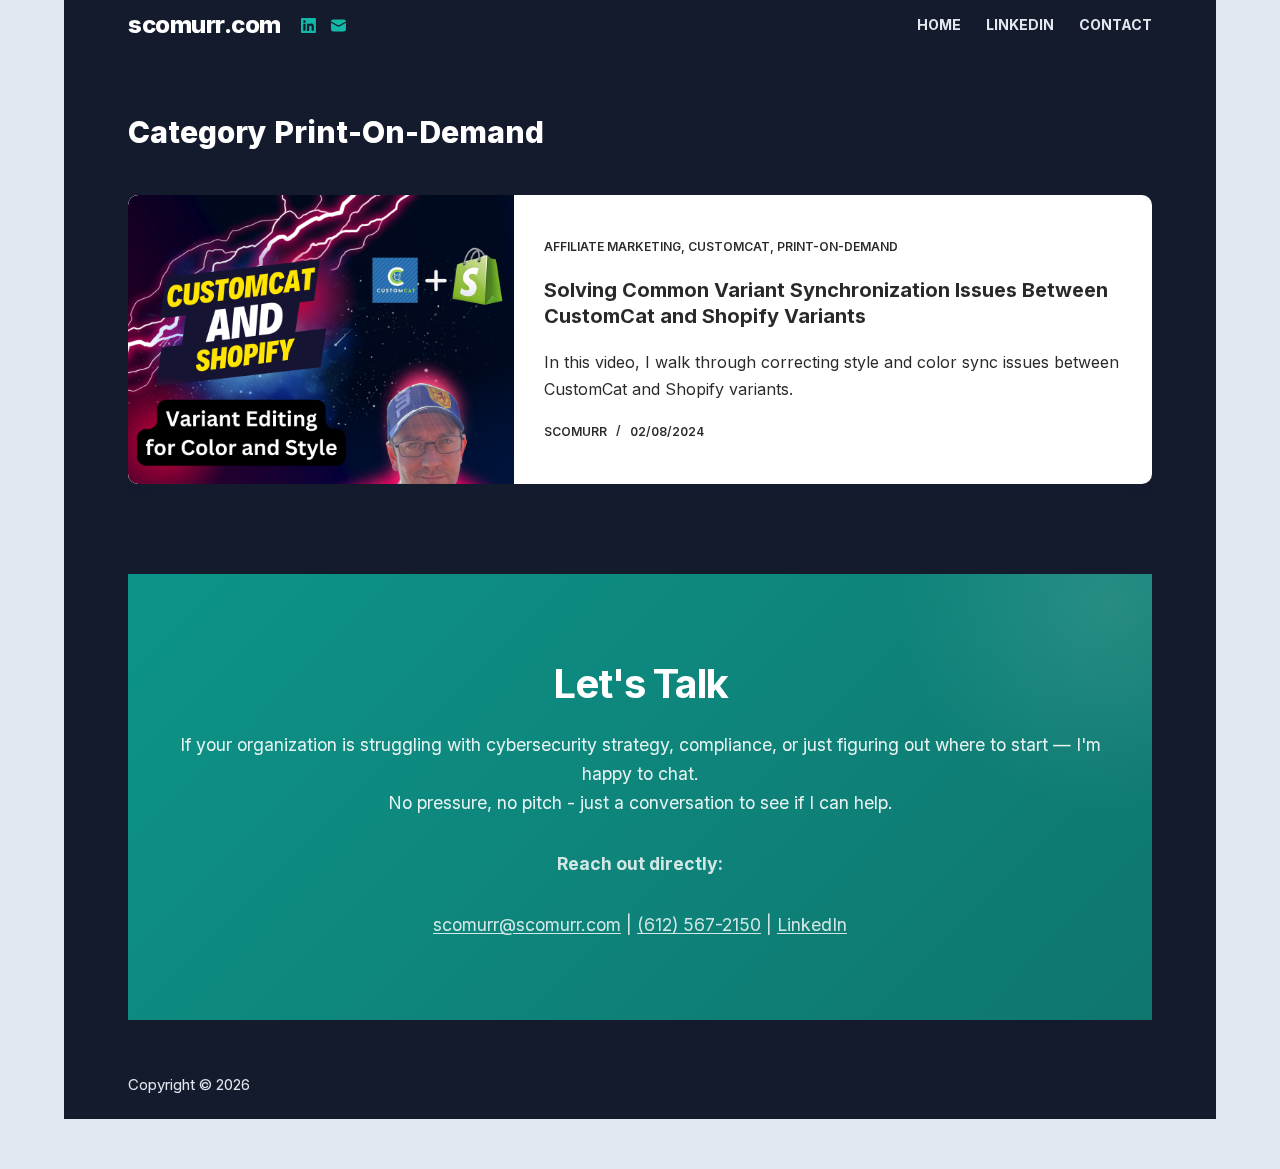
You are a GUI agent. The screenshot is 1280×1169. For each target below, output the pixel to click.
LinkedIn (1020, 24)
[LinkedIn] (308, 25)
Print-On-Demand (837, 246)
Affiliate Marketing (612, 246)
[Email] (338, 25)
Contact (1115, 24)
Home (939, 24)
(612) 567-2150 (699, 924)
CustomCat (729, 246)
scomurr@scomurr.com (527, 924)
